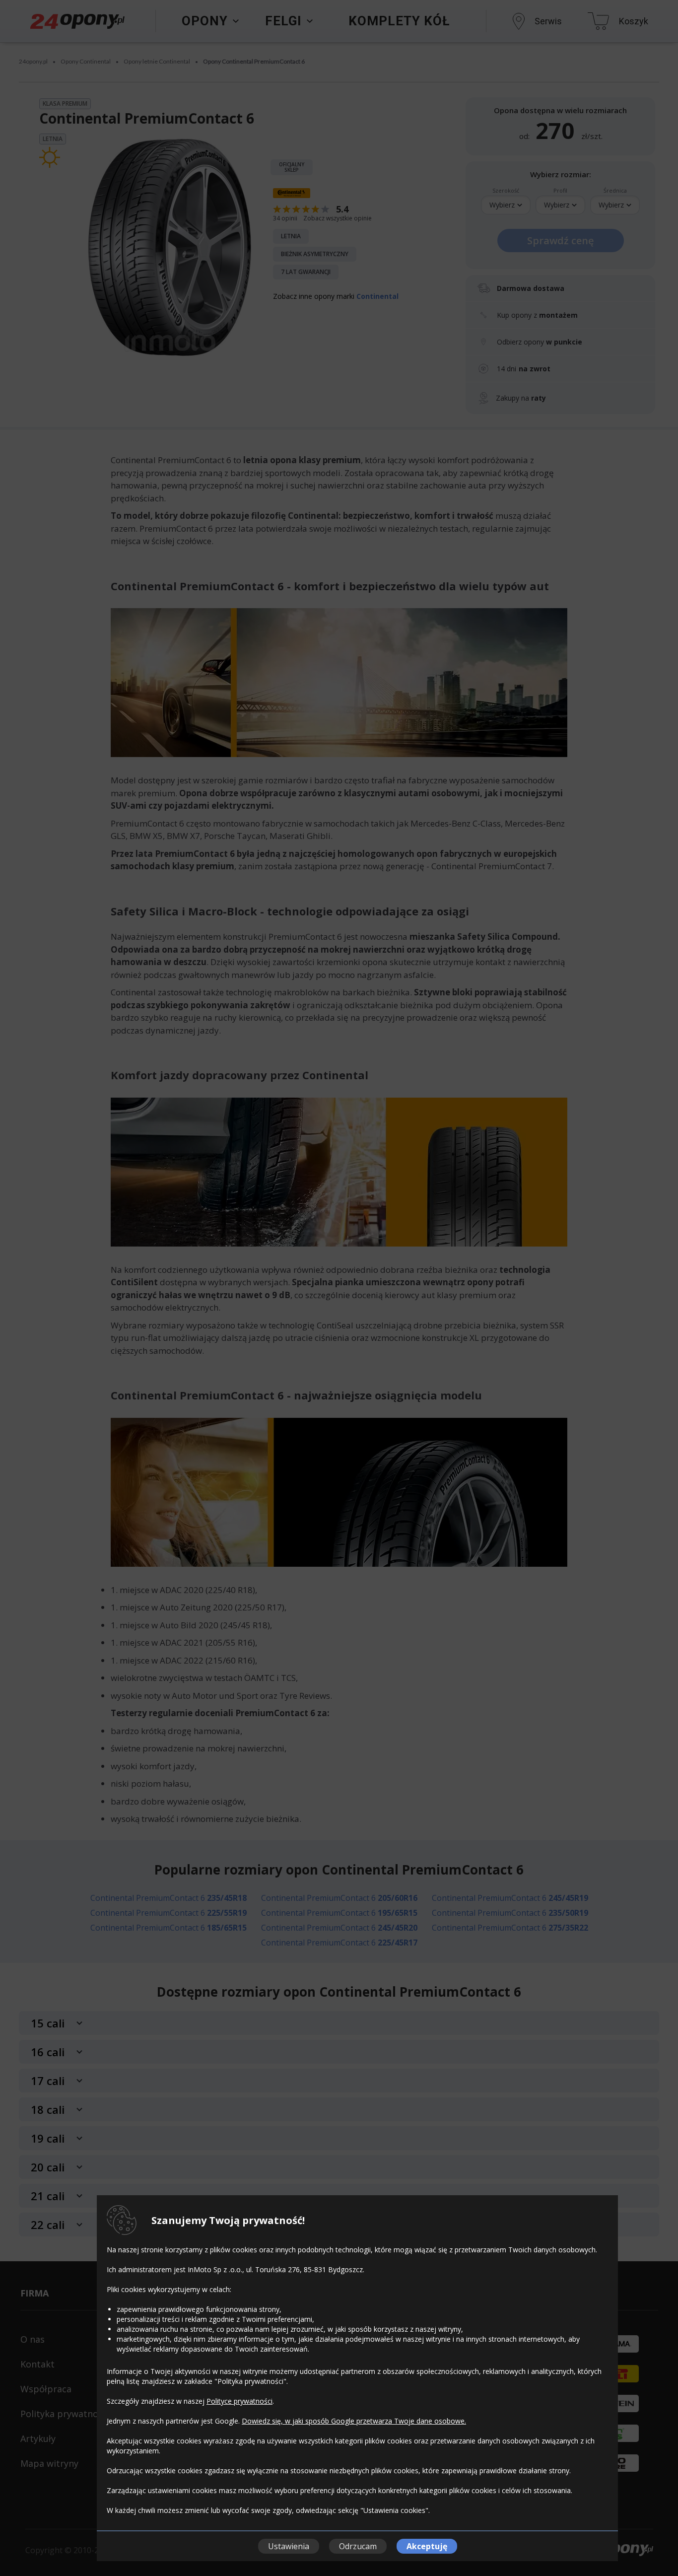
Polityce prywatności (239, 2401)
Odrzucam (358, 2546)
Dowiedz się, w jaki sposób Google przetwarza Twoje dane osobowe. (354, 2421)
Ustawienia (289, 2546)
